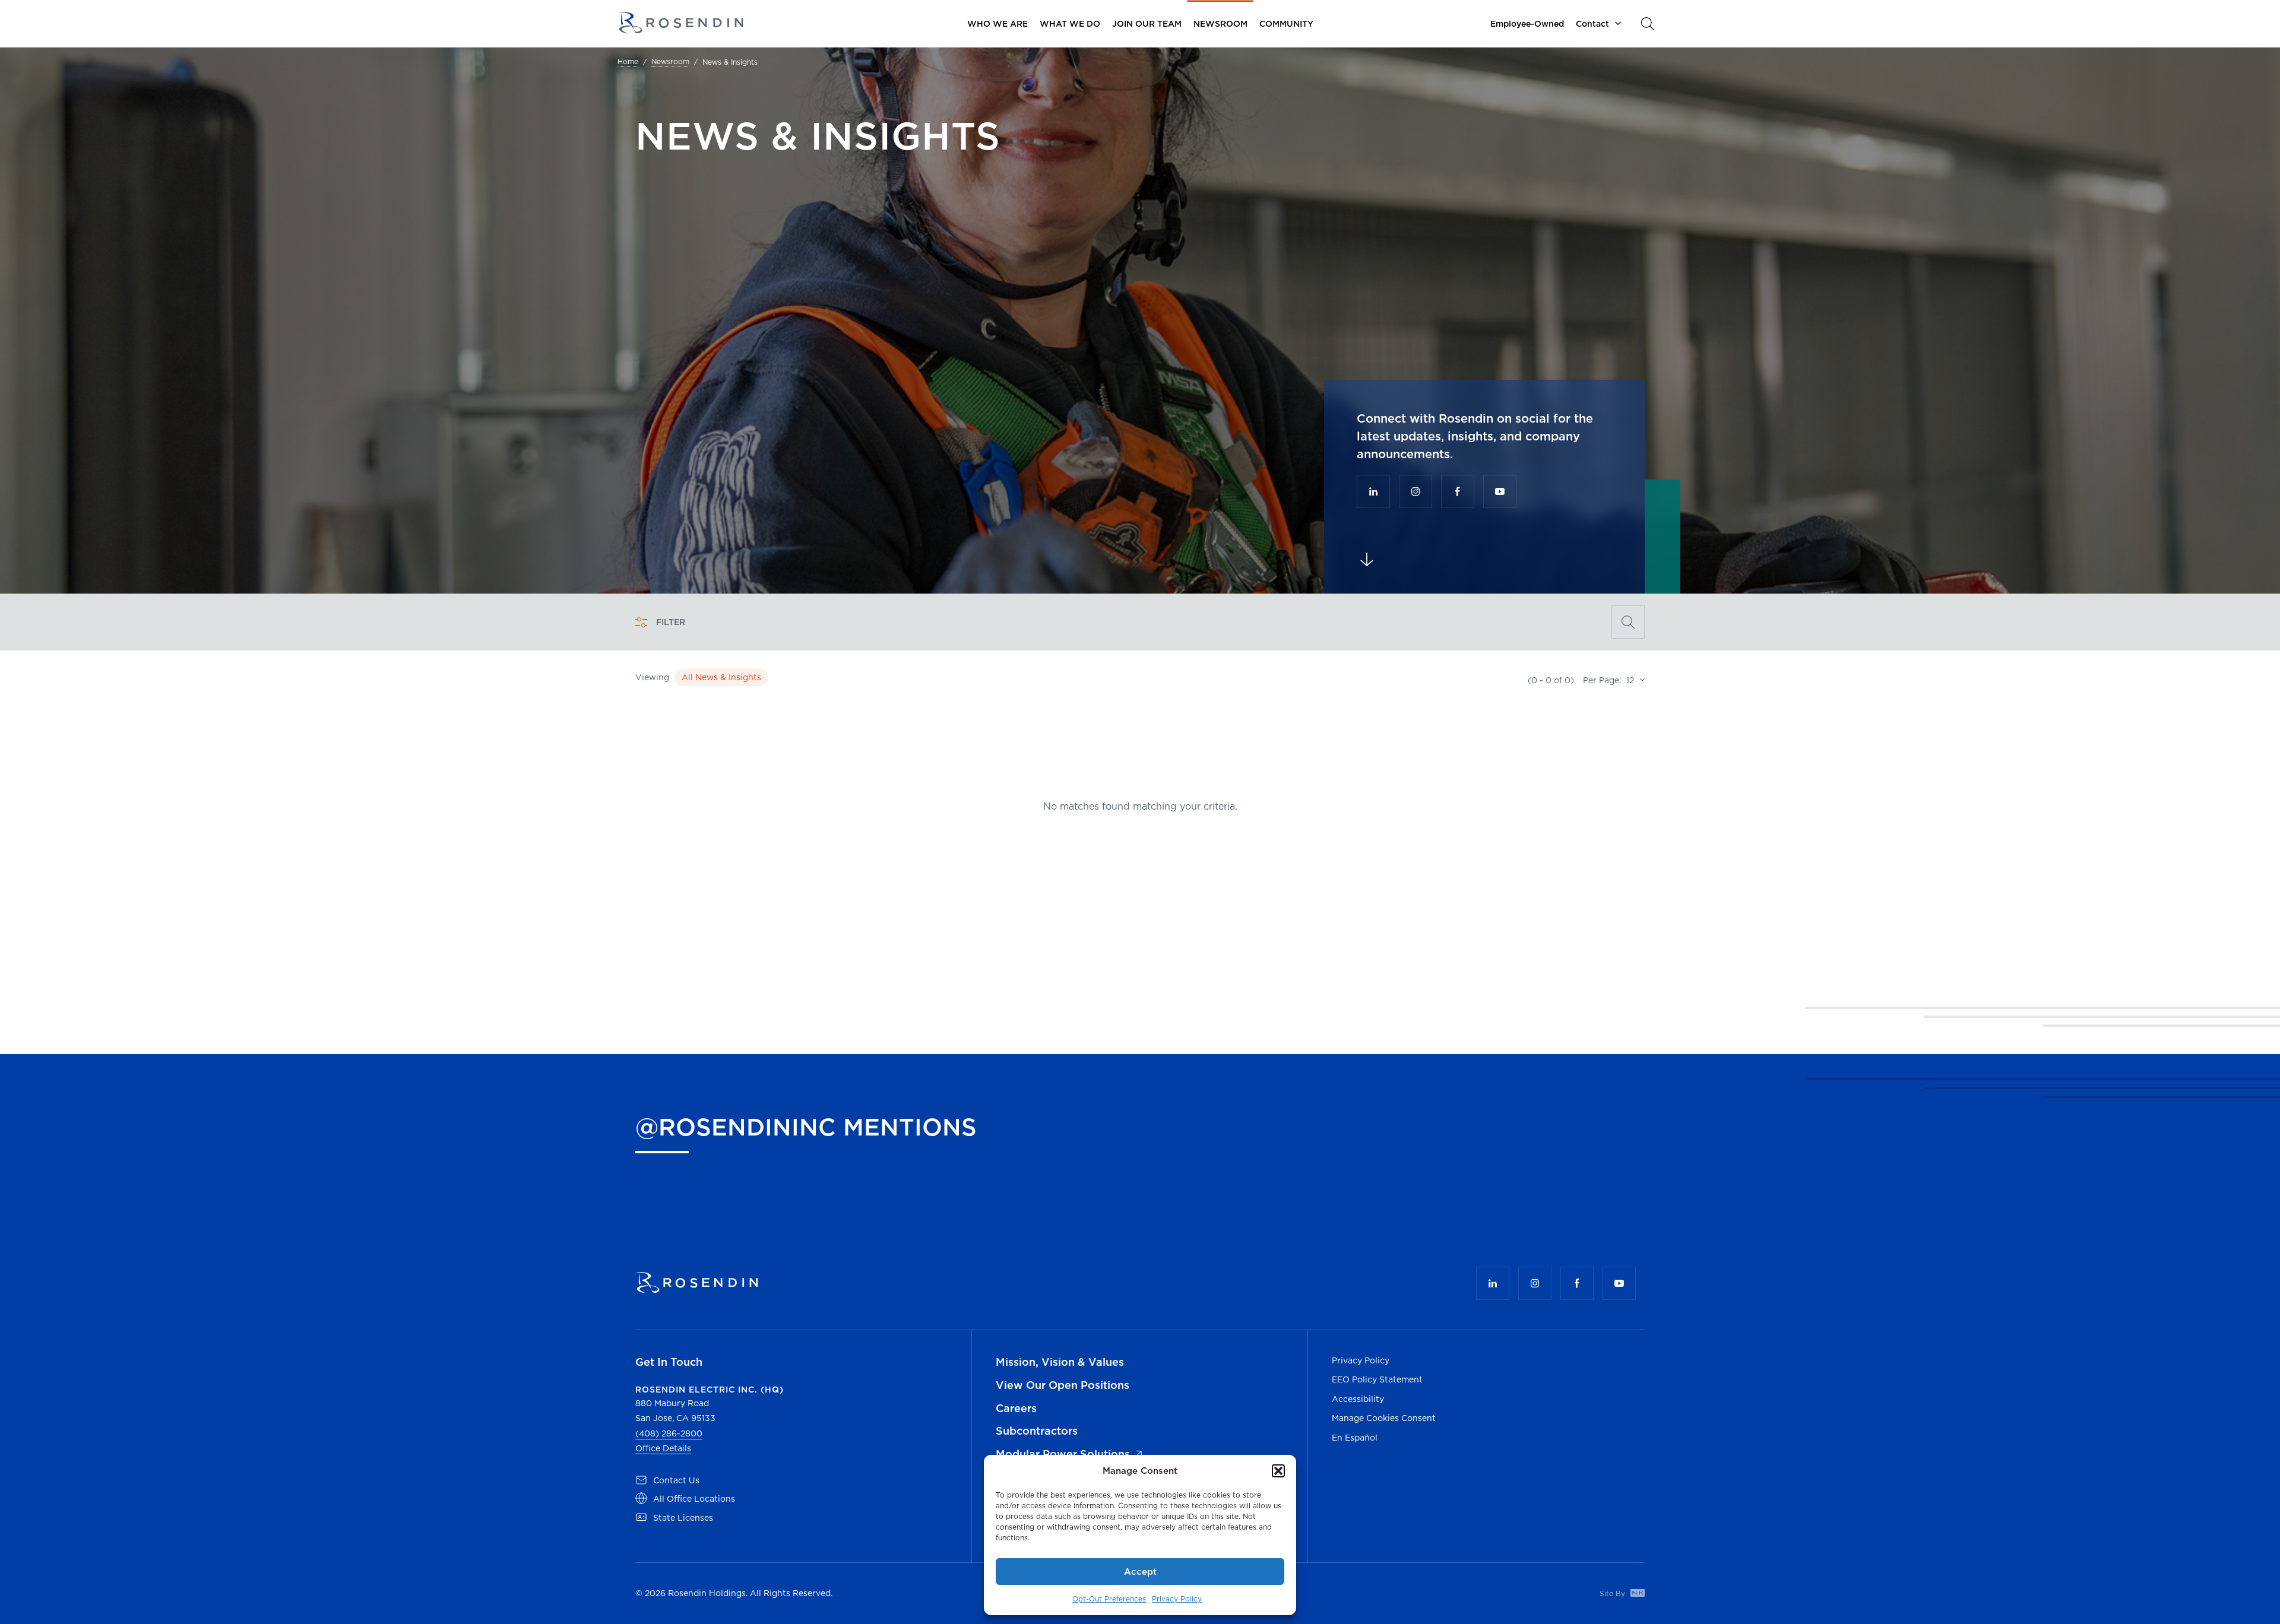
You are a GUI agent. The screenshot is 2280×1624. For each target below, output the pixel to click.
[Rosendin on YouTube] (1500, 491)
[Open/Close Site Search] (1648, 24)
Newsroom (670, 62)
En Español (1355, 1438)
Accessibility (1358, 1399)
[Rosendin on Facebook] (1458, 491)
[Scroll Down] (1367, 560)
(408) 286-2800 (669, 1433)
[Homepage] (680, 23)
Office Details (663, 1448)
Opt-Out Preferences (1109, 1599)
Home (628, 62)
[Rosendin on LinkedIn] (1373, 491)
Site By (1614, 1593)
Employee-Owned (1527, 24)
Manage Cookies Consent (1384, 1418)
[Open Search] (1628, 622)
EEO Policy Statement (1377, 1379)
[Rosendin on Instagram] (1415, 491)
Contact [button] (1592, 24)
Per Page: (1602, 680)
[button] (1278, 1471)
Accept (1140, 1571)
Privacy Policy (1177, 1599)
